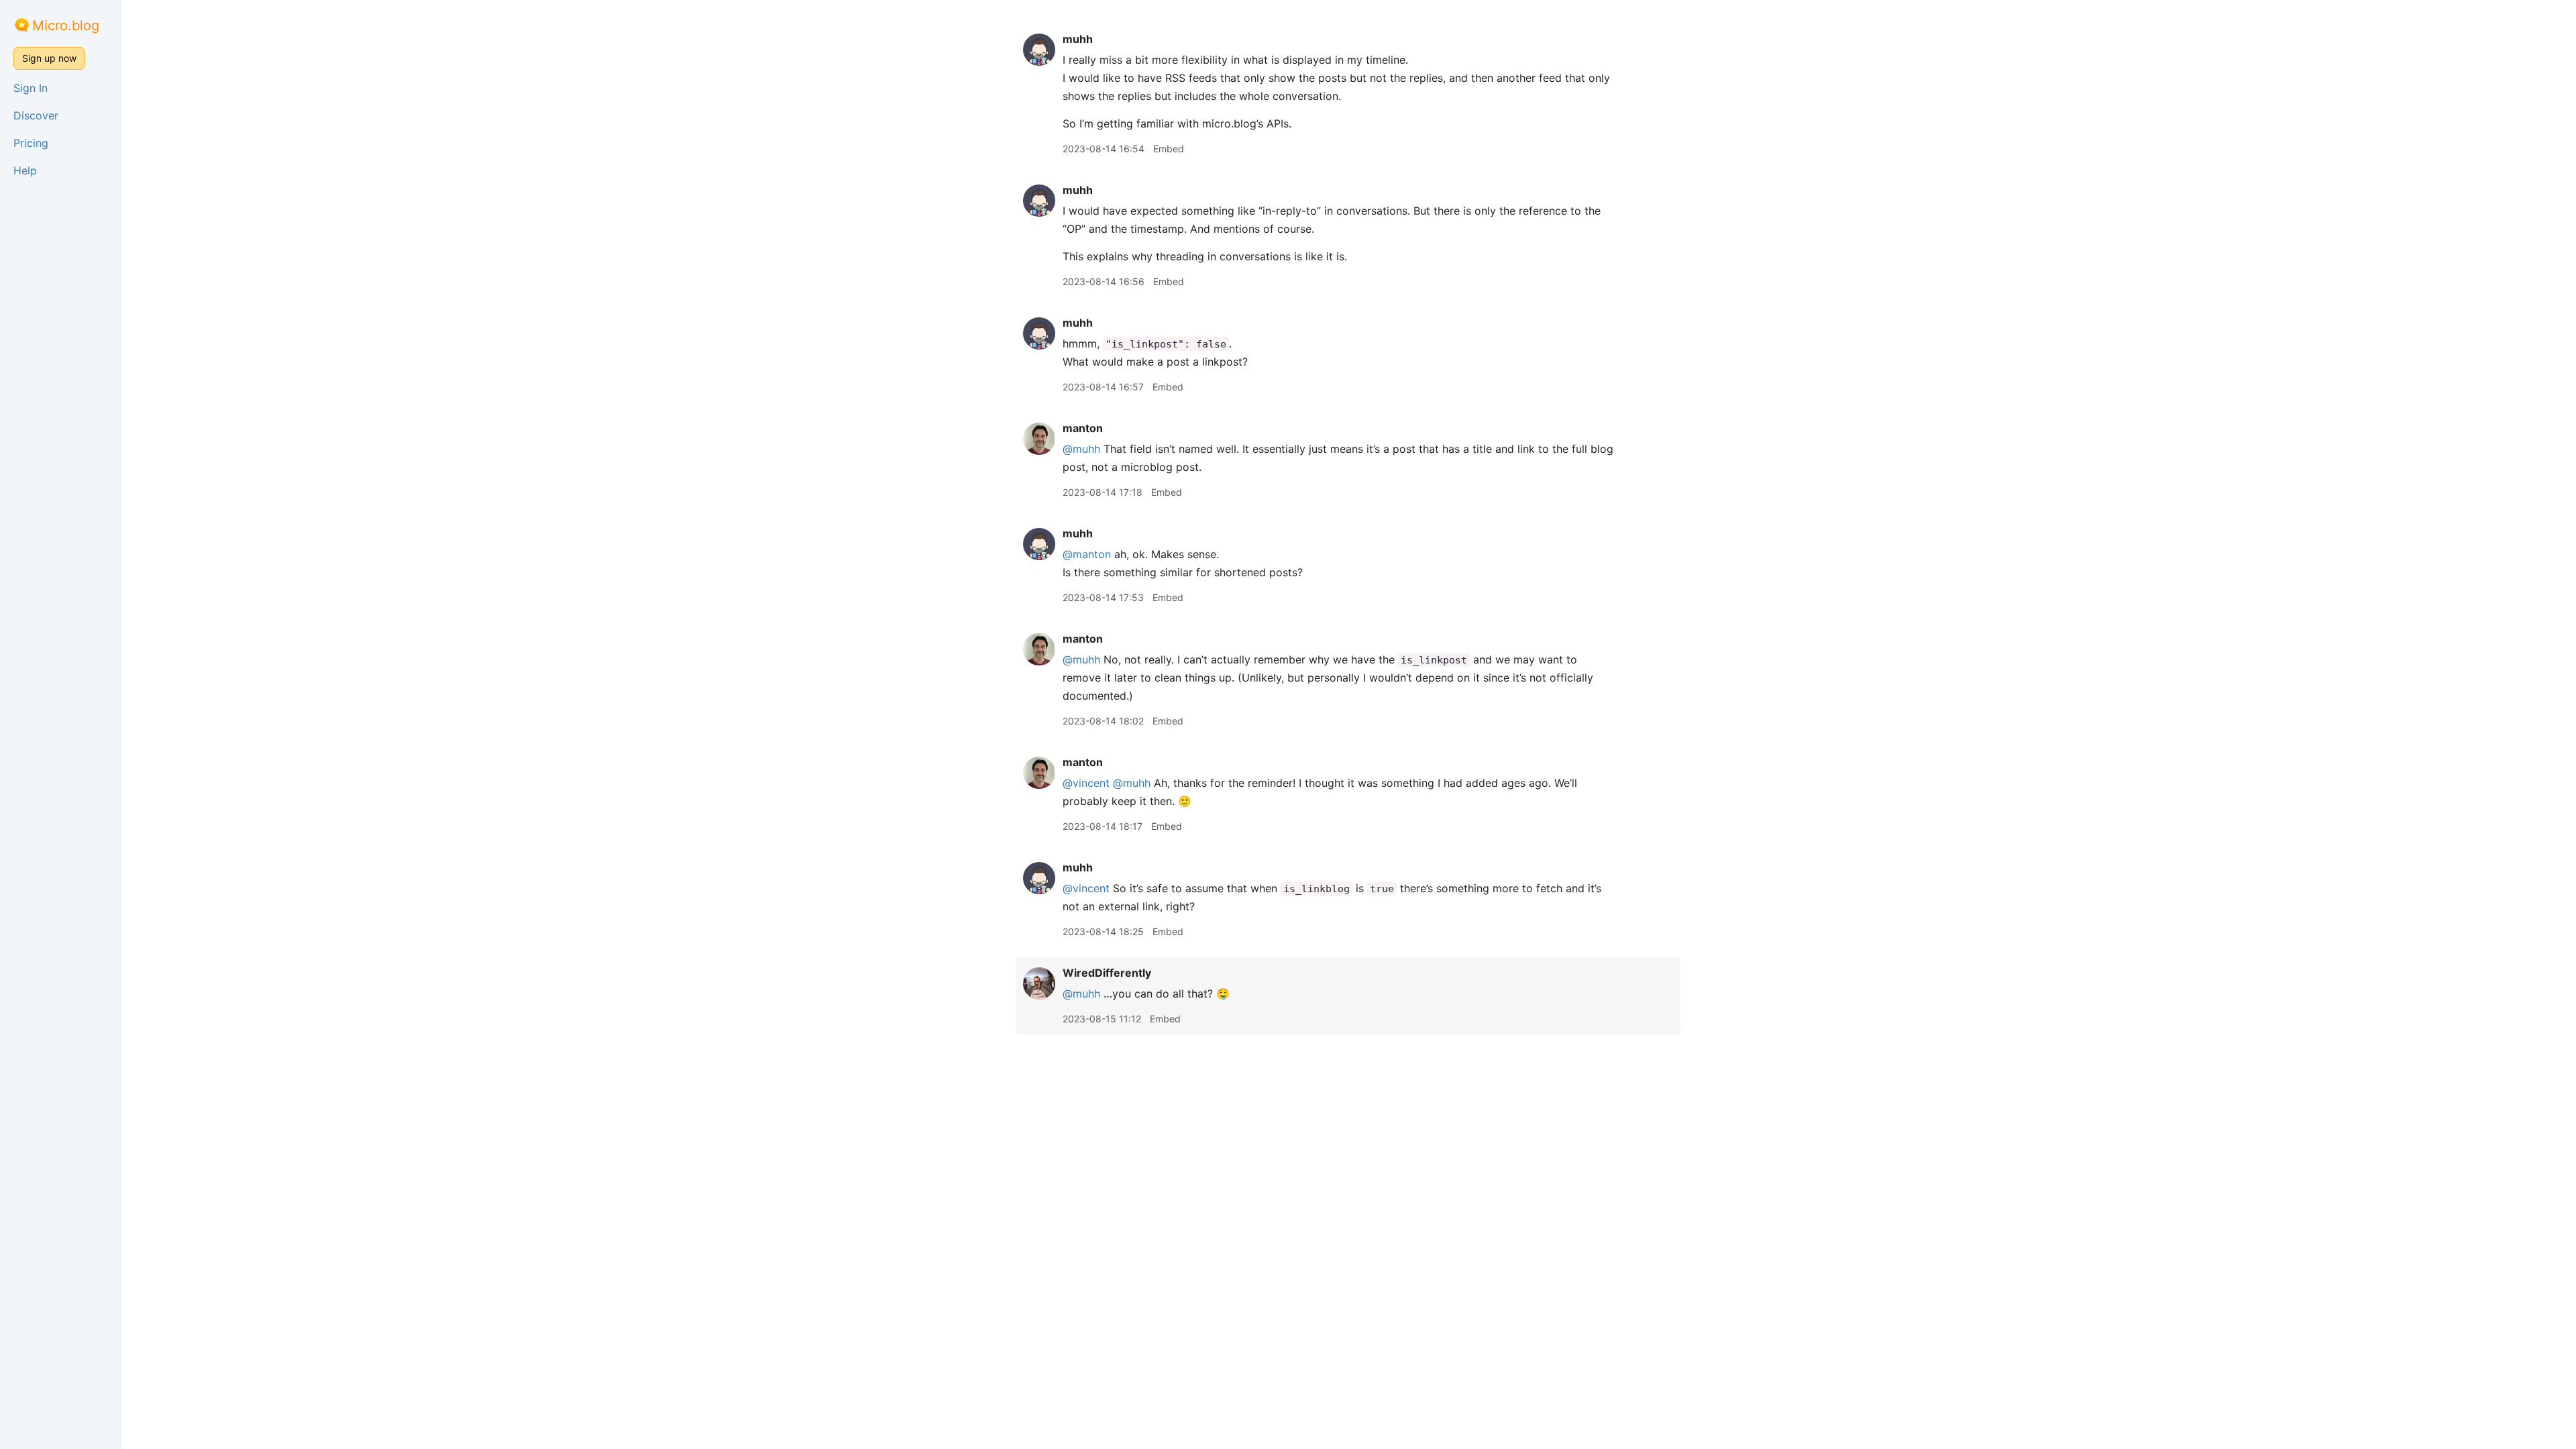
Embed (1169, 149)
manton (1083, 428)
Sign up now (49, 58)
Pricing (31, 143)
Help (25, 170)
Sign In (31, 88)
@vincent (1086, 783)
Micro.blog (66, 25)
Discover (36, 115)
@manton (1087, 554)
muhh (1078, 39)
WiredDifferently (1107, 973)
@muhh (1081, 449)
